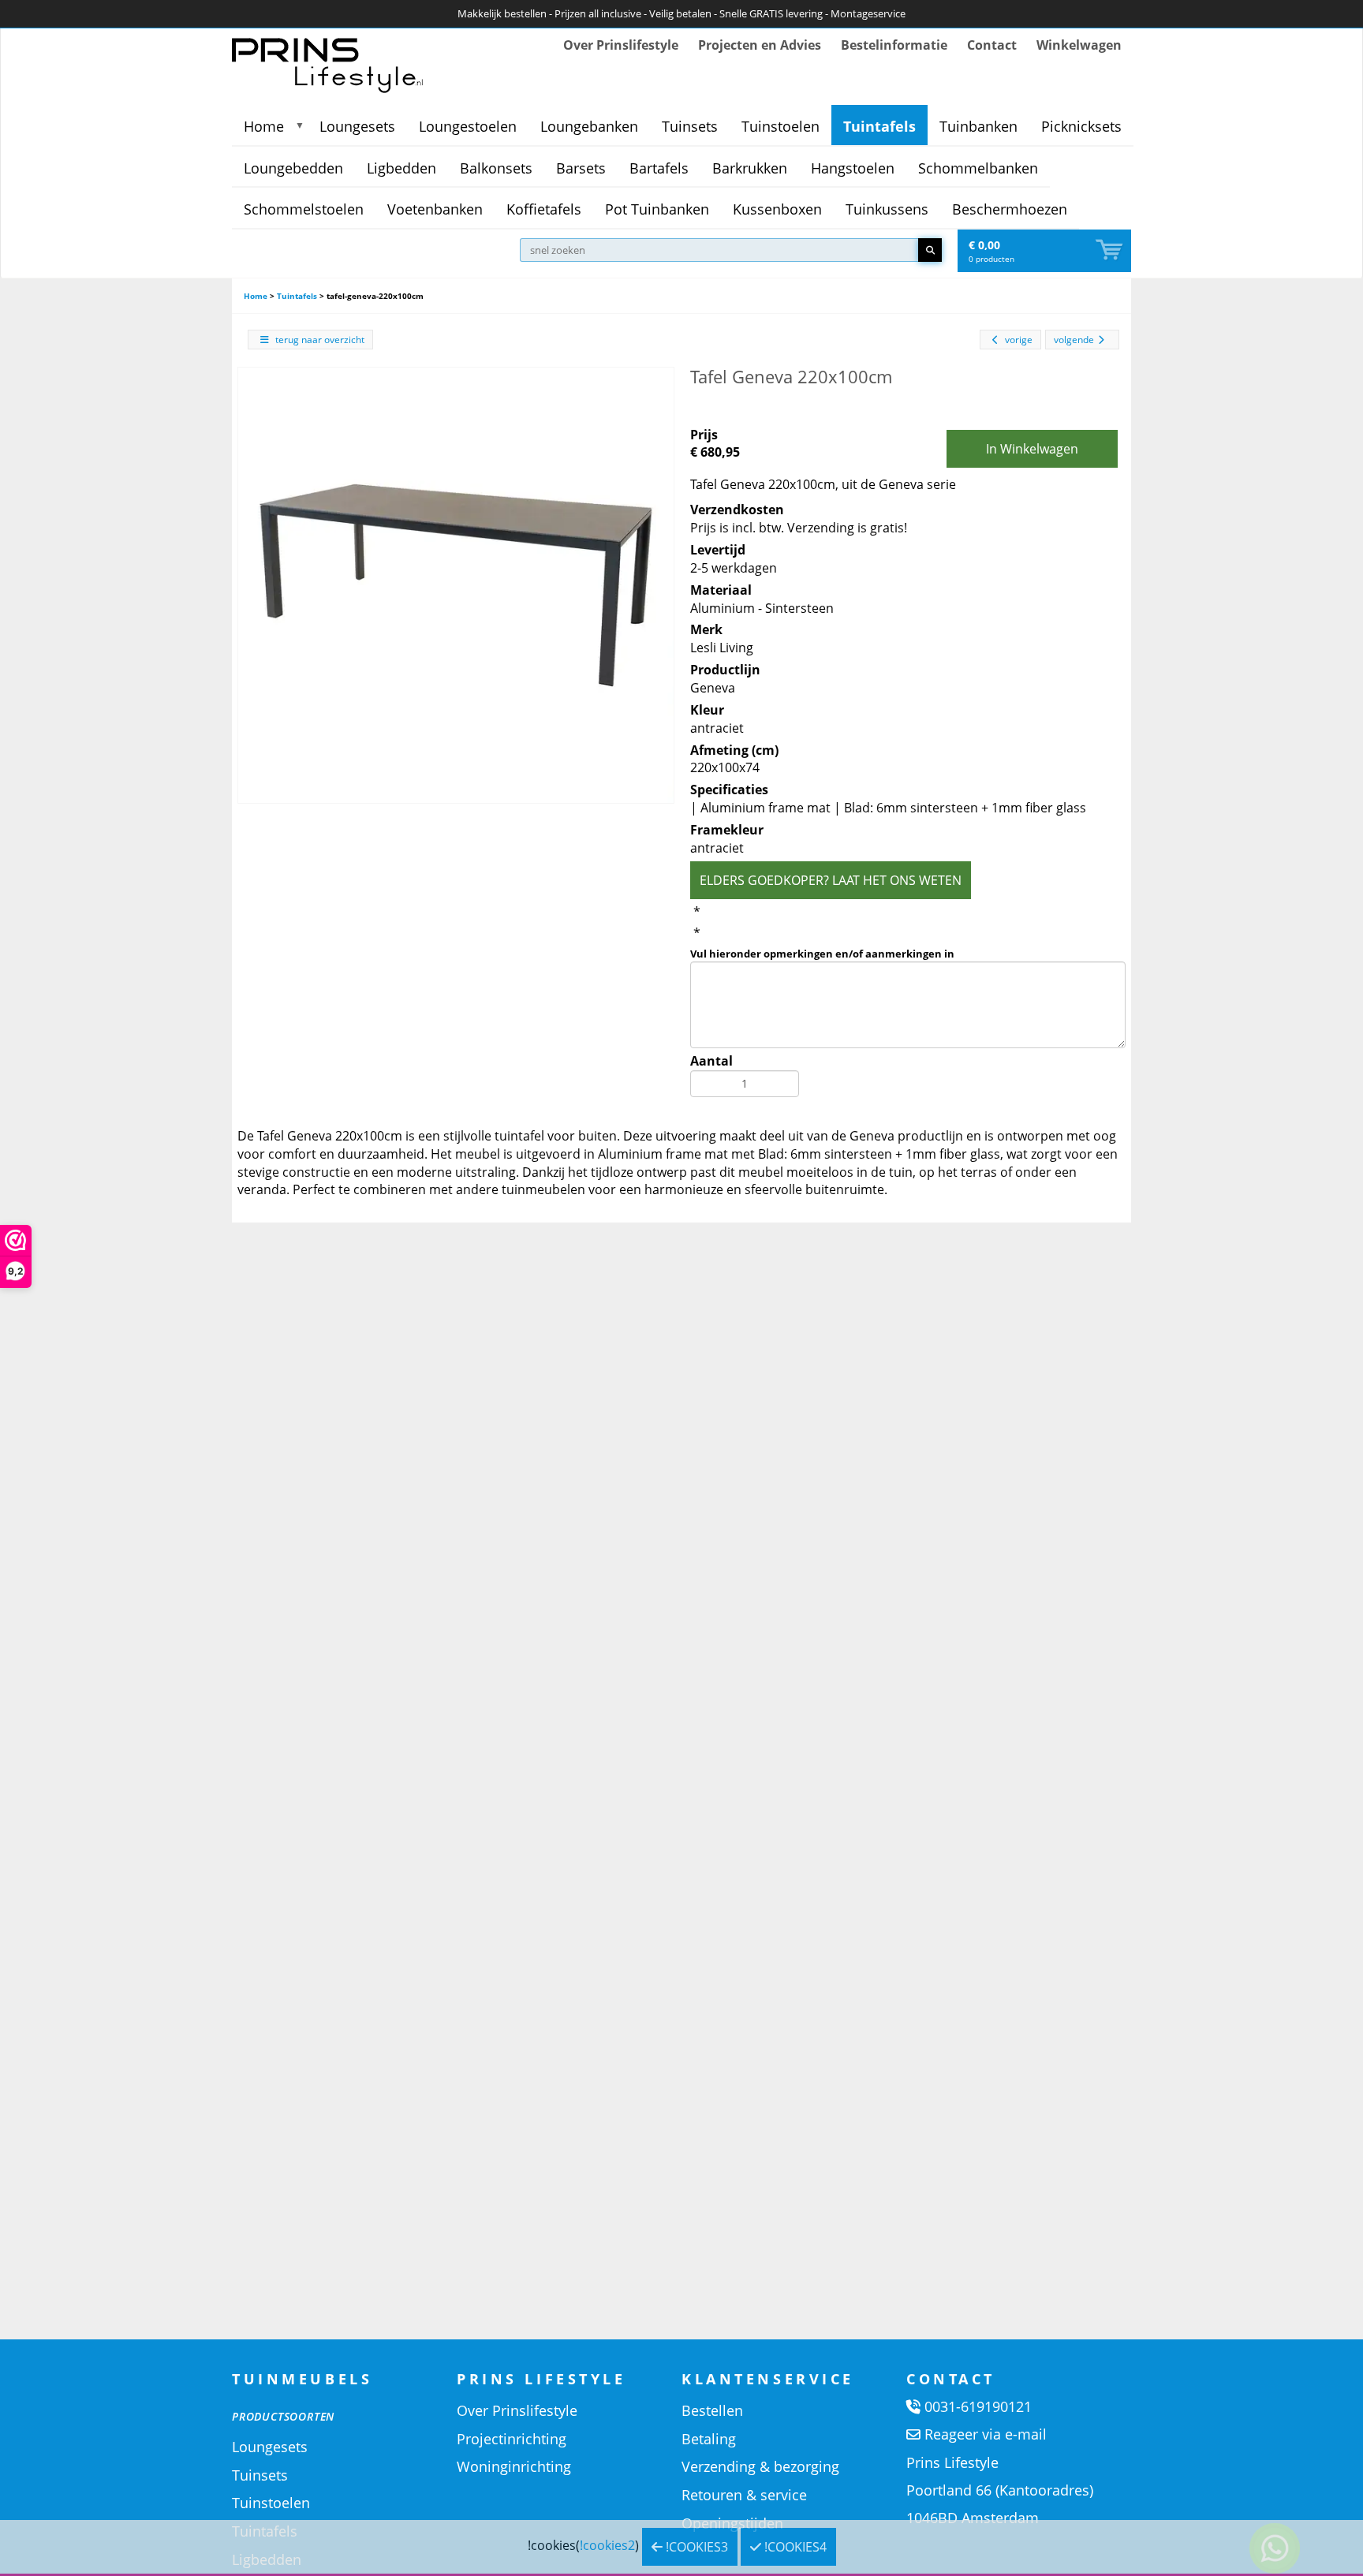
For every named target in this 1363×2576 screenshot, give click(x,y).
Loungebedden (293, 168)
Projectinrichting (512, 2439)
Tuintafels (879, 126)
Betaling (709, 2439)
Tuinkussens (887, 209)
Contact (992, 45)
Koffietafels (544, 209)
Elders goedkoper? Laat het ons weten (831, 880)
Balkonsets (496, 168)
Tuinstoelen (780, 126)
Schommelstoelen (304, 209)
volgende (1074, 340)
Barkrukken (750, 168)
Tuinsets (690, 126)
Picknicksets (1081, 126)
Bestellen (712, 2410)
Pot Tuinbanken (657, 209)
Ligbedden (401, 168)
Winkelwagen (1079, 45)
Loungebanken (589, 126)
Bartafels (659, 168)
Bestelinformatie (894, 45)
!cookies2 (607, 2545)
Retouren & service (744, 2495)
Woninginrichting (514, 2466)
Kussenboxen (777, 209)
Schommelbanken (978, 168)
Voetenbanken (435, 209)
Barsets (581, 168)
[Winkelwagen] (1111, 250)
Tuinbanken (978, 126)
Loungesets (357, 126)
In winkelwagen (1032, 449)
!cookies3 (695, 2547)
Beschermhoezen (1010, 209)
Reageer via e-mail (986, 2434)
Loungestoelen (468, 126)
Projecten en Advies (760, 45)
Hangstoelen (853, 168)
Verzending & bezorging (760, 2466)
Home (264, 126)
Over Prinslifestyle (621, 45)
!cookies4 (794, 2547)
